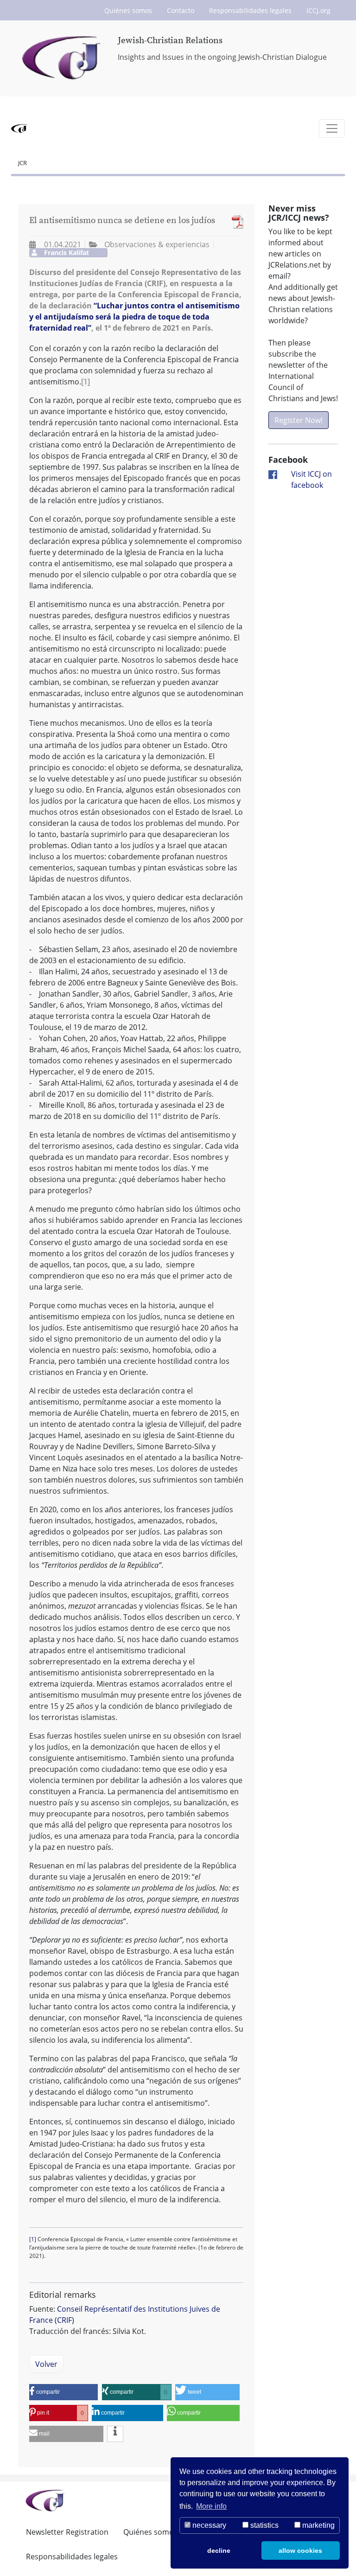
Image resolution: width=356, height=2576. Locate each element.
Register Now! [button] (299, 420)
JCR (22, 163)
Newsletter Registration (67, 2532)
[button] (64, 2392)
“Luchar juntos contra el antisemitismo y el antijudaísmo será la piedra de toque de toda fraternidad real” (134, 317)
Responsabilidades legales (250, 10)
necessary (208, 2525)
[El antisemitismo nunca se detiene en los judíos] (235, 222)
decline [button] (219, 2550)
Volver (46, 2364)
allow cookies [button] (300, 2550)
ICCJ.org (318, 10)
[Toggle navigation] (332, 128)
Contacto (181, 10)
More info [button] (211, 2506)
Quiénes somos (128, 10)
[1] (86, 382)
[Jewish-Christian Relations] (63, 58)
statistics (264, 2525)
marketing (318, 2525)
